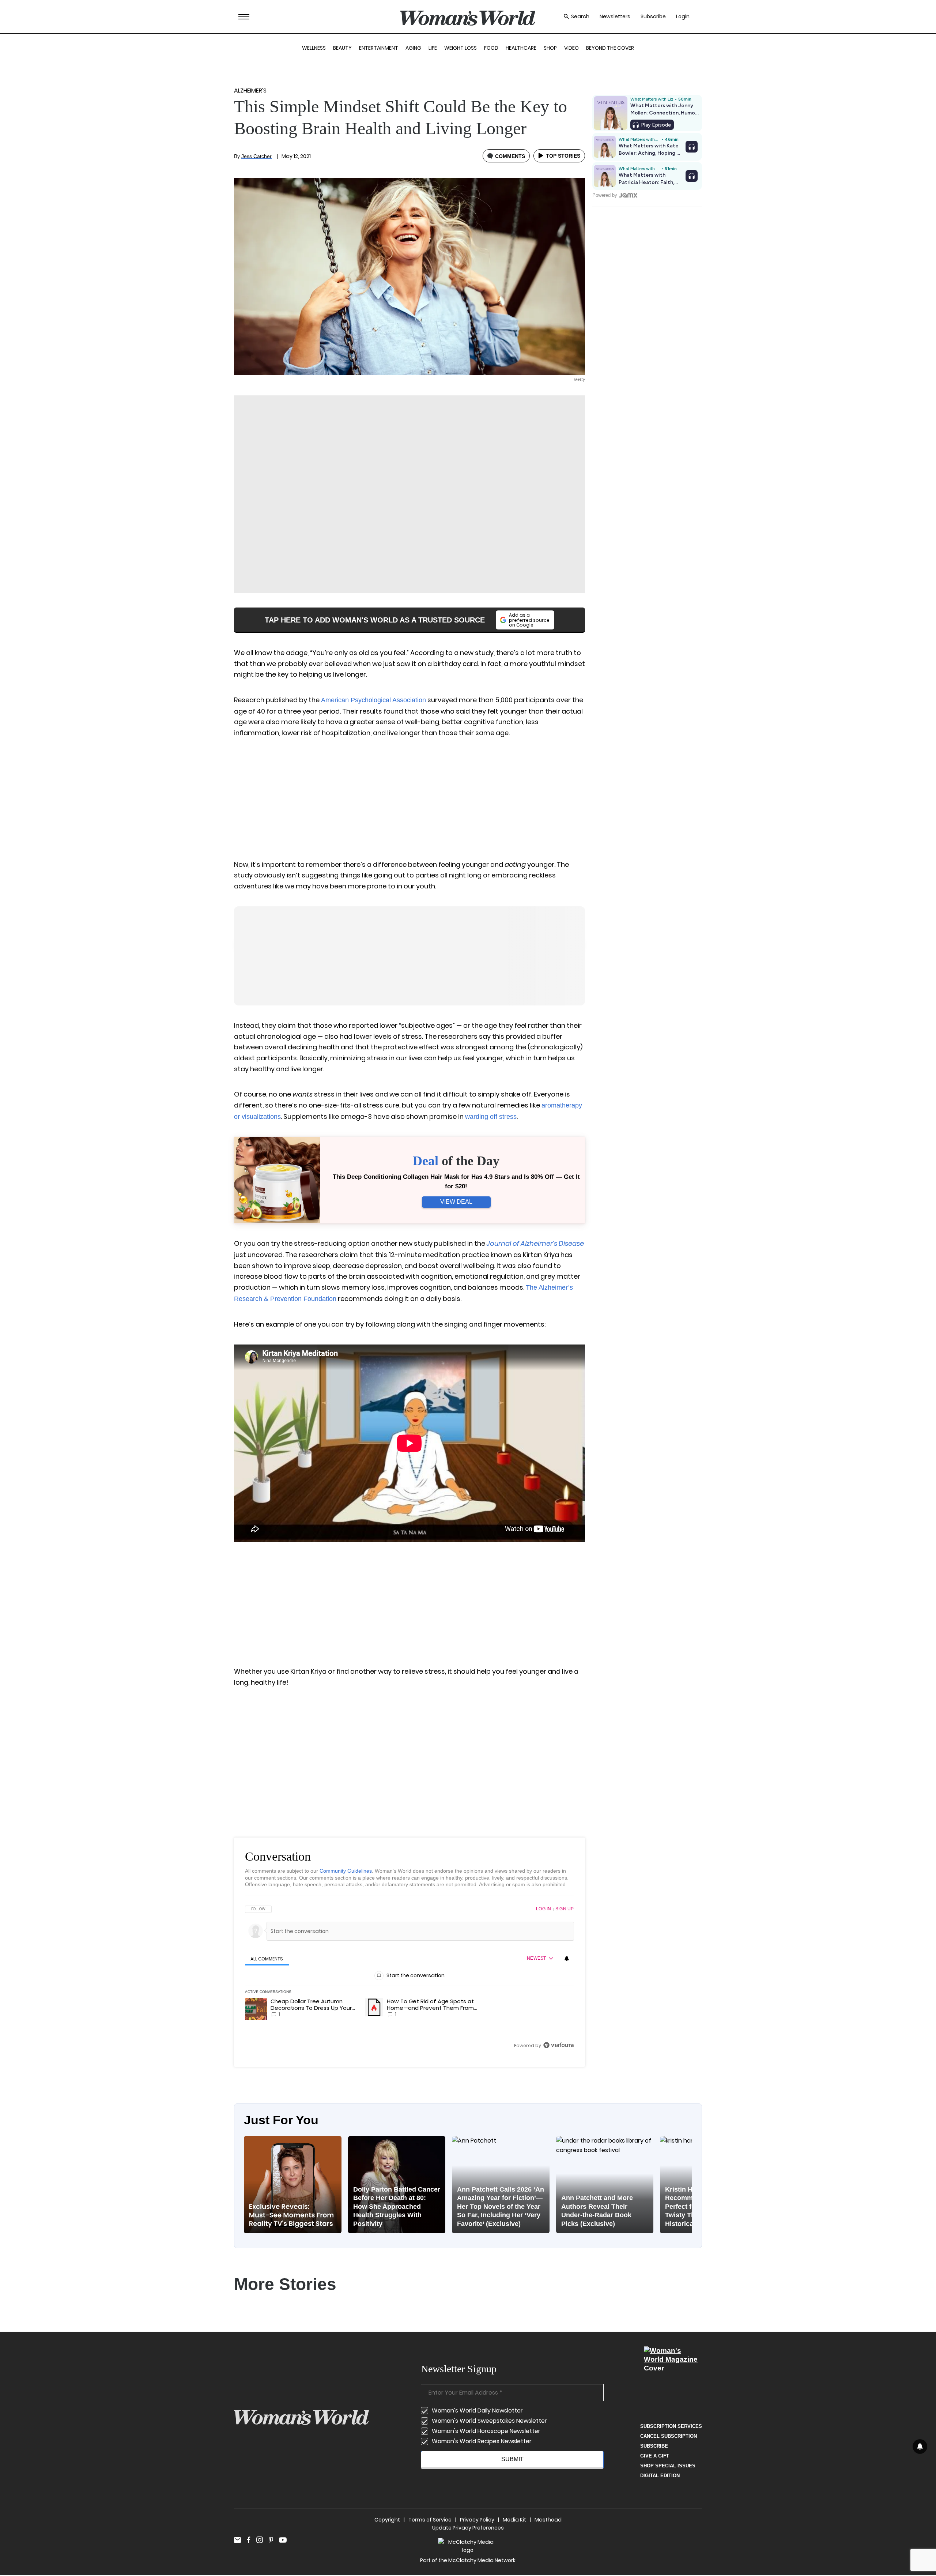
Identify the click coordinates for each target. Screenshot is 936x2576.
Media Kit (514, 2520)
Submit (512, 2459)
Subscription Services (671, 2426)
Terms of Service (430, 2520)
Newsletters (615, 17)
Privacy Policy (477, 2520)
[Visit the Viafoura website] (558, 2045)
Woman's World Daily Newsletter (477, 2410)
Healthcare (521, 48)
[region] (409, 1977)
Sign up (565, 1909)
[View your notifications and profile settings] (567, 1959)
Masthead (548, 2520)
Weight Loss (461, 48)
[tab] (267, 1959)
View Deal (456, 1202)
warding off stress (491, 1117)
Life (433, 48)
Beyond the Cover (610, 48)
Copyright (387, 2520)
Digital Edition (660, 2476)
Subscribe (653, 17)
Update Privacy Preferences (468, 2528)
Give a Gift (655, 2456)
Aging (413, 48)
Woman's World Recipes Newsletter (482, 2441)
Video (571, 48)
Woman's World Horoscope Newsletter (486, 2431)
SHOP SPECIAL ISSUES (668, 2466)
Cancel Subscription (669, 2436)
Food (491, 48)
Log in (544, 1909)
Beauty (342, 48)
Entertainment (379, 48)
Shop (550, 48)
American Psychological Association (373, 700)
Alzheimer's (250, 91)
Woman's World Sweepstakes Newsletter (489, 2421)
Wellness (314, 48)
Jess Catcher (256, 156)
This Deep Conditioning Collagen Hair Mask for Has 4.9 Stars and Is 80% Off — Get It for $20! (456, 1182)
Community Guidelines (346, 1871)
